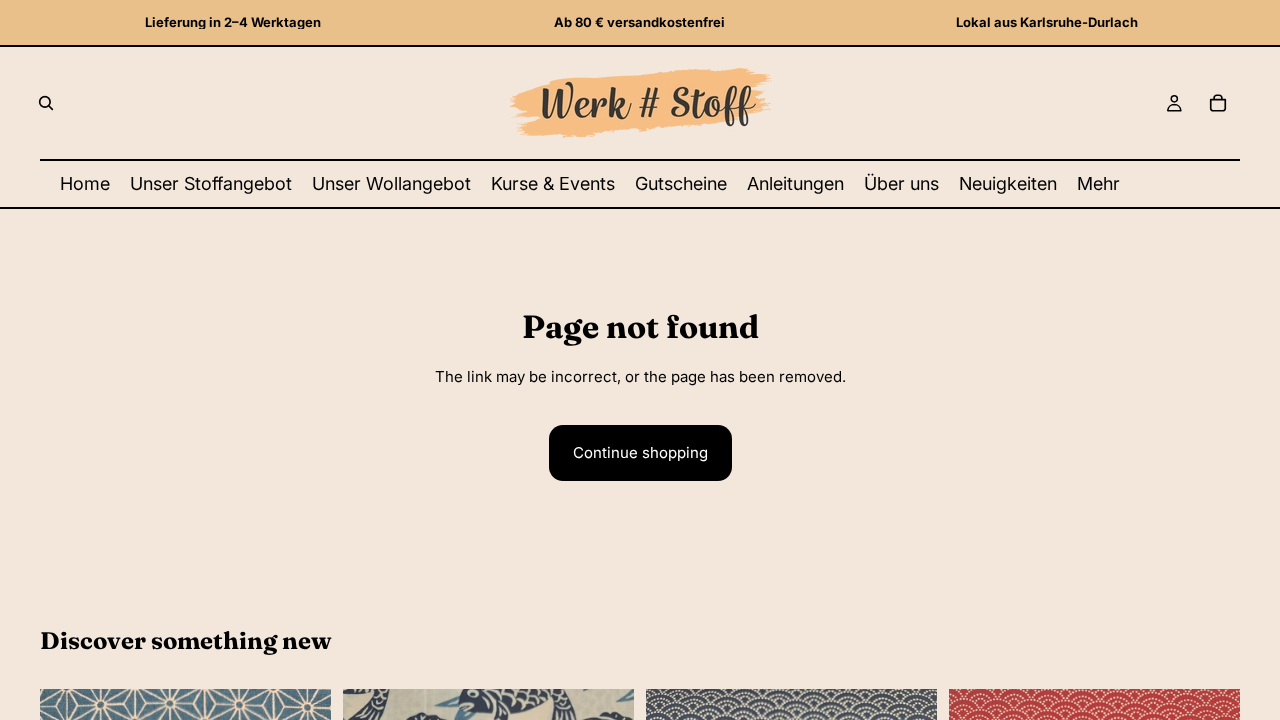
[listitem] (1098, 184)
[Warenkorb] (1218, 103)
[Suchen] (46, 103)
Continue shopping (640, 452)
